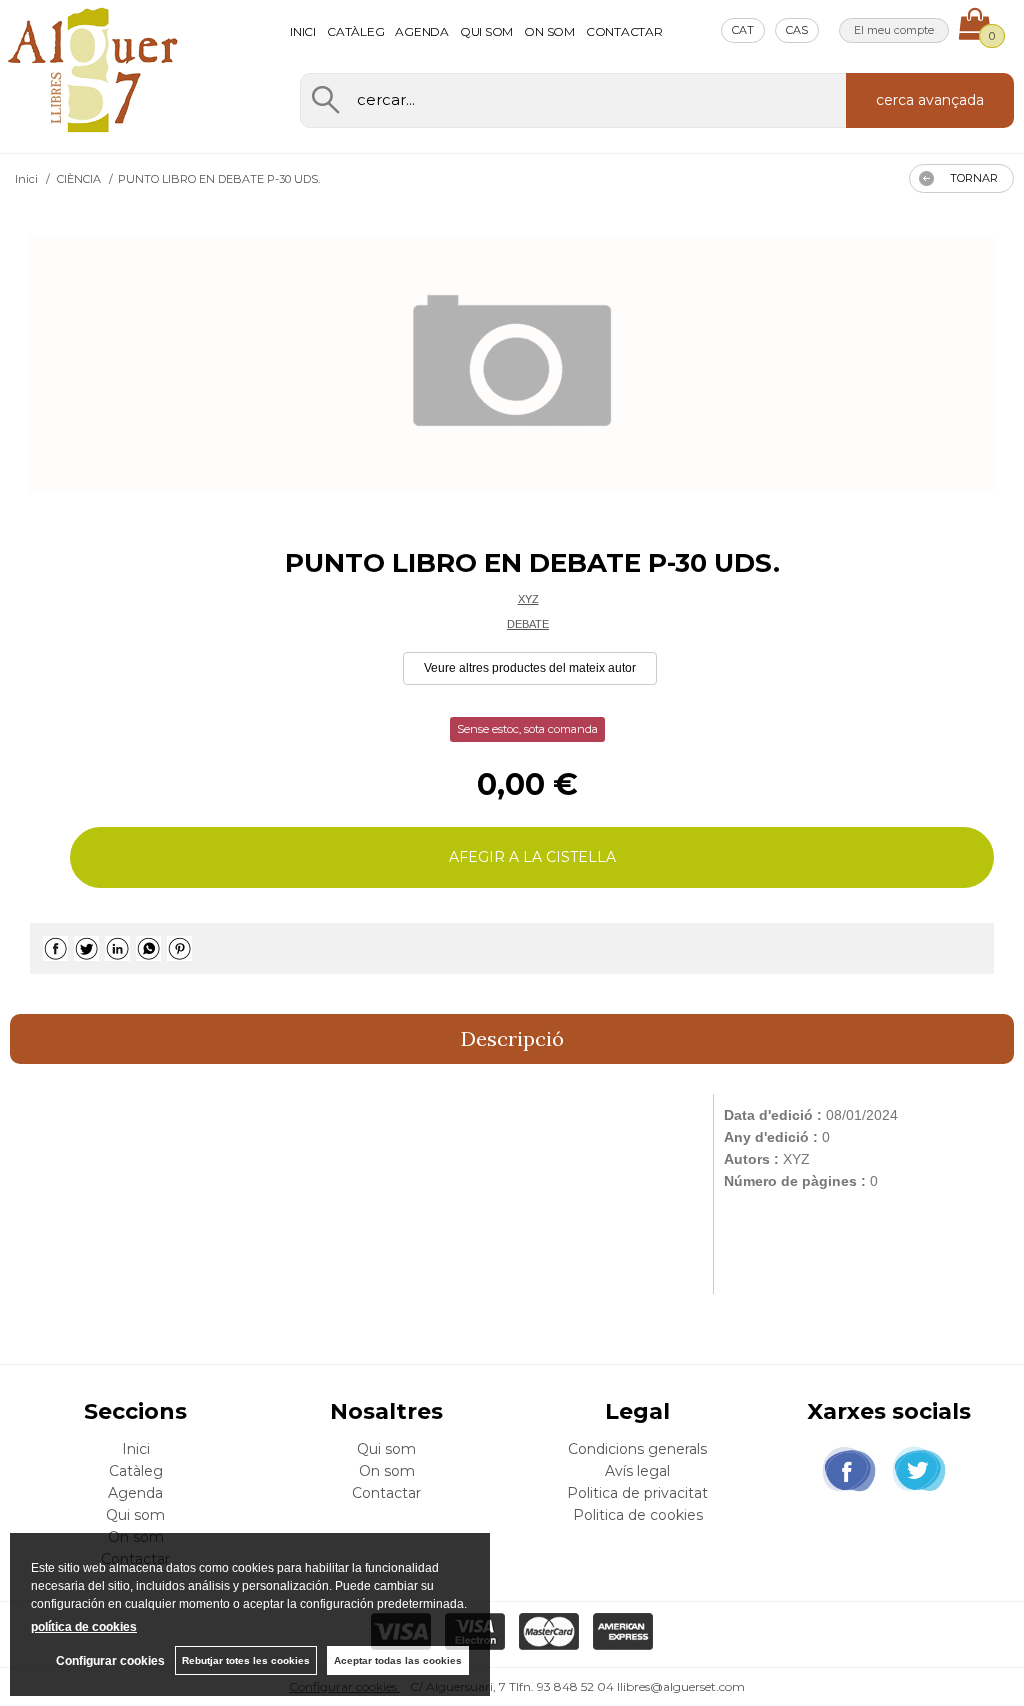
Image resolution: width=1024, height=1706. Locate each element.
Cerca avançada (930, 100)
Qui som (486, 31)
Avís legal (637, 1471)
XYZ (528, 599)
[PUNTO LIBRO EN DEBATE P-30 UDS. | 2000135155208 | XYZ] (512, 364)
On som (549, 31)
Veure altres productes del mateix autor (530, 668)
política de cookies (84, 1627)
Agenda (422, 31)
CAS (797, 30)
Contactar (624, 31)
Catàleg (355, 31)
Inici (303, 31)
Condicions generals (637, 1449)
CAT (743, 30)
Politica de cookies (638, 1515)
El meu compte (894, 30)
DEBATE (528, 624)
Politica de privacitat (637, 1493)
